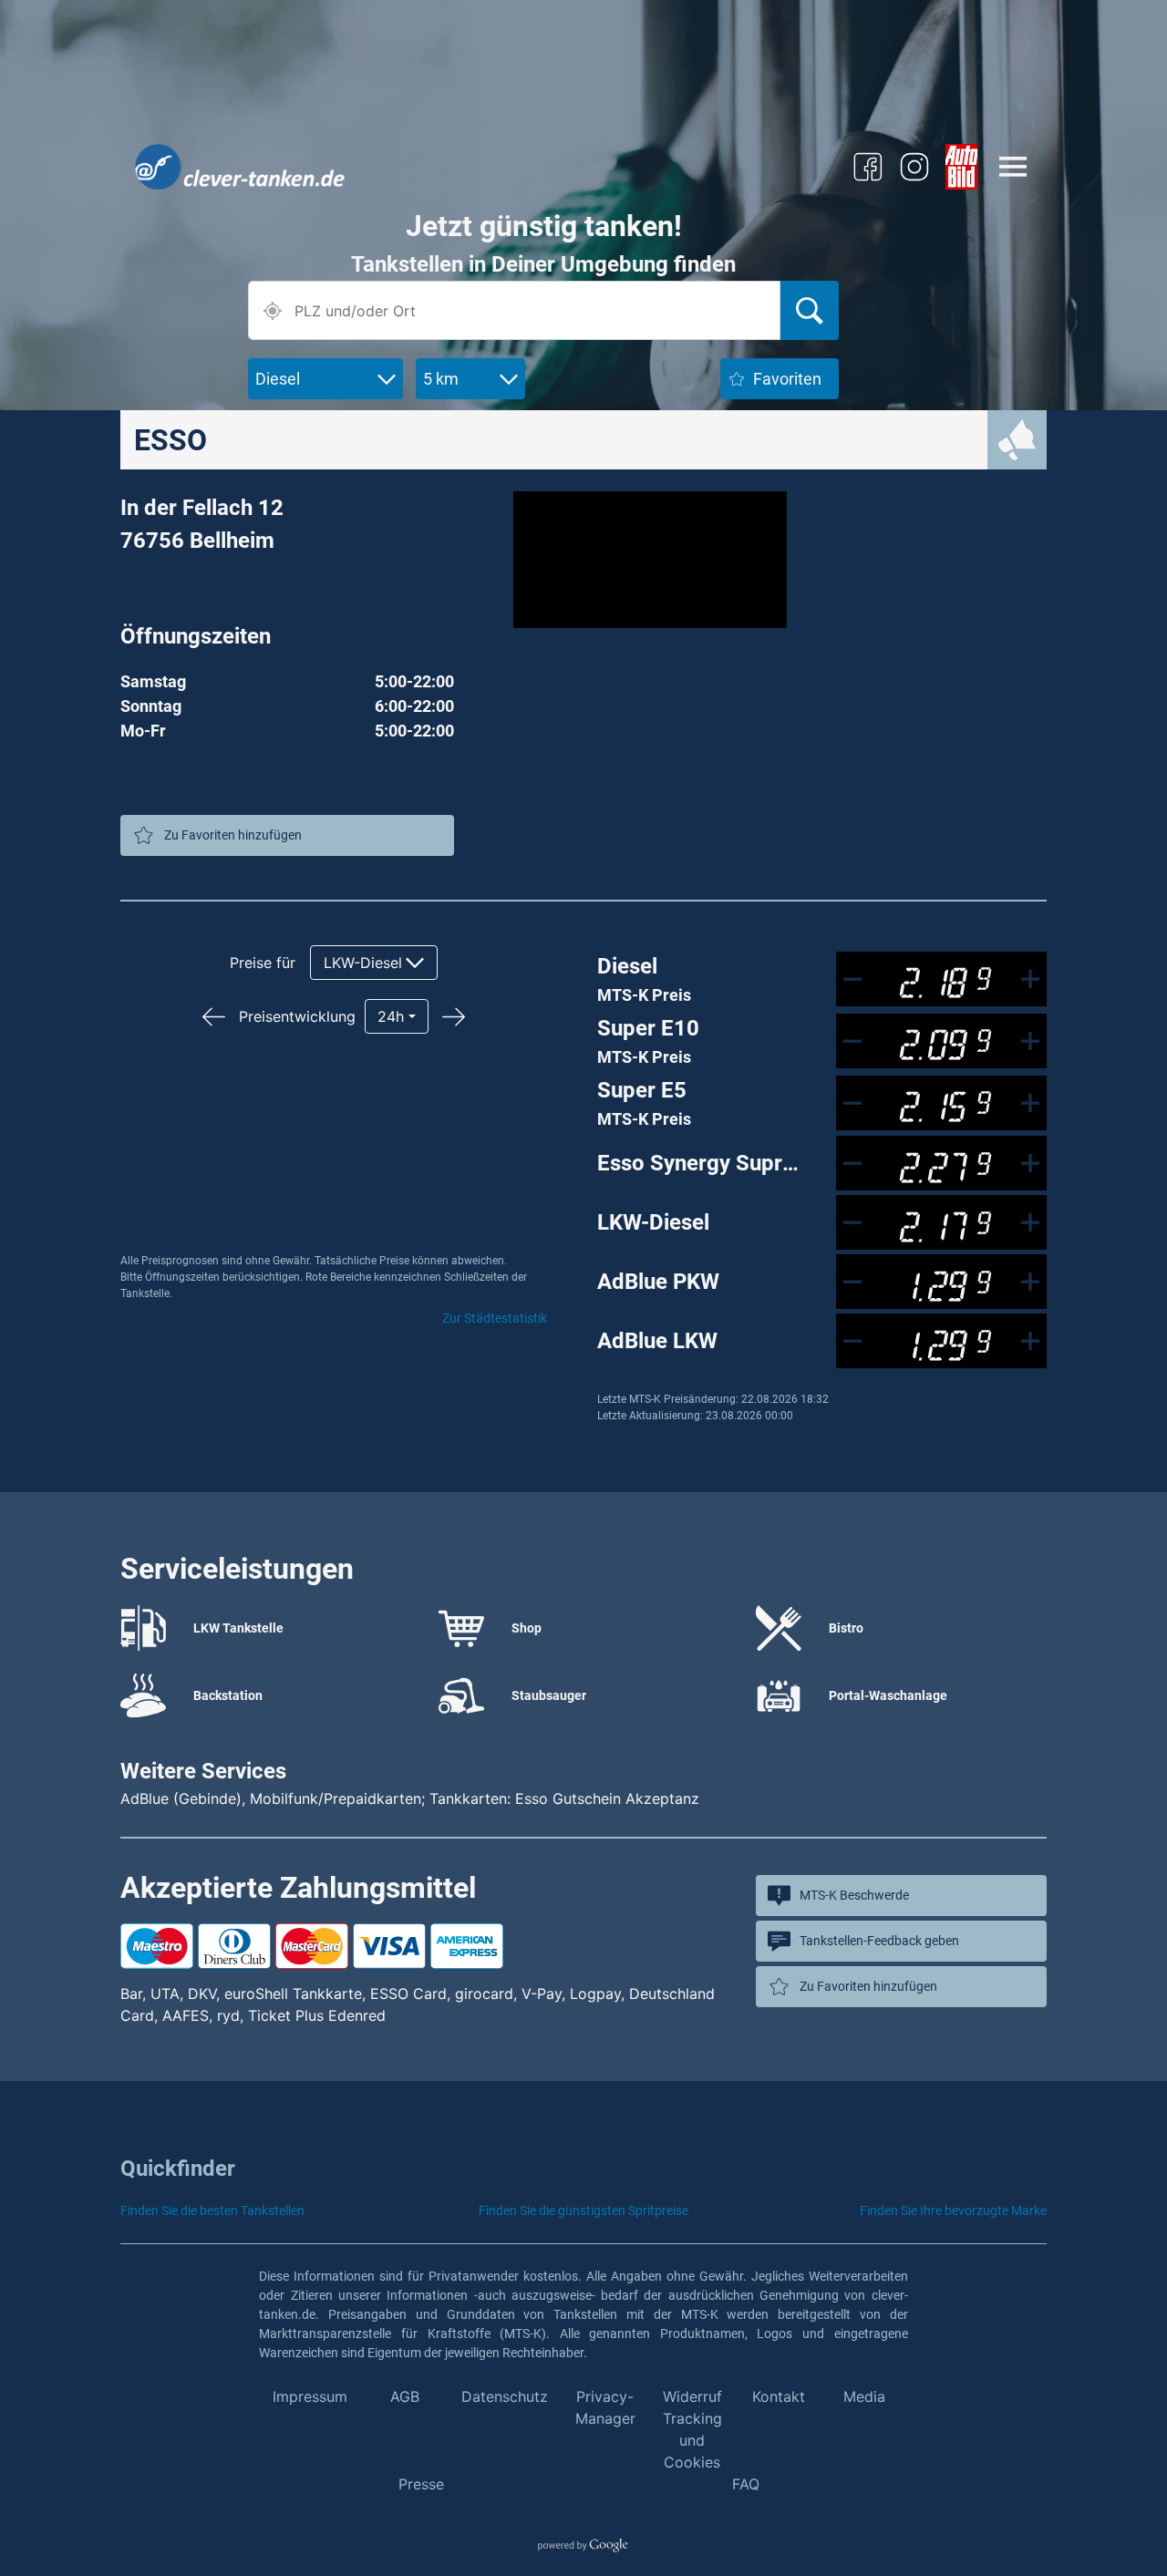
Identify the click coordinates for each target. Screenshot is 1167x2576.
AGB (405, 2396)
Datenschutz (505, 2396)
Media (864, 2396)
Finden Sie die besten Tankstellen (212, 2210)
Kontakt (779, 2396)
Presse (421, 2484)
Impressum (310, 2396)
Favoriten (787, 379)
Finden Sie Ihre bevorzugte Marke (953, 2210)
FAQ (746, 2484)
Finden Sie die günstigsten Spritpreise (583, 2210)
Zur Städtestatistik (495, 1318)
